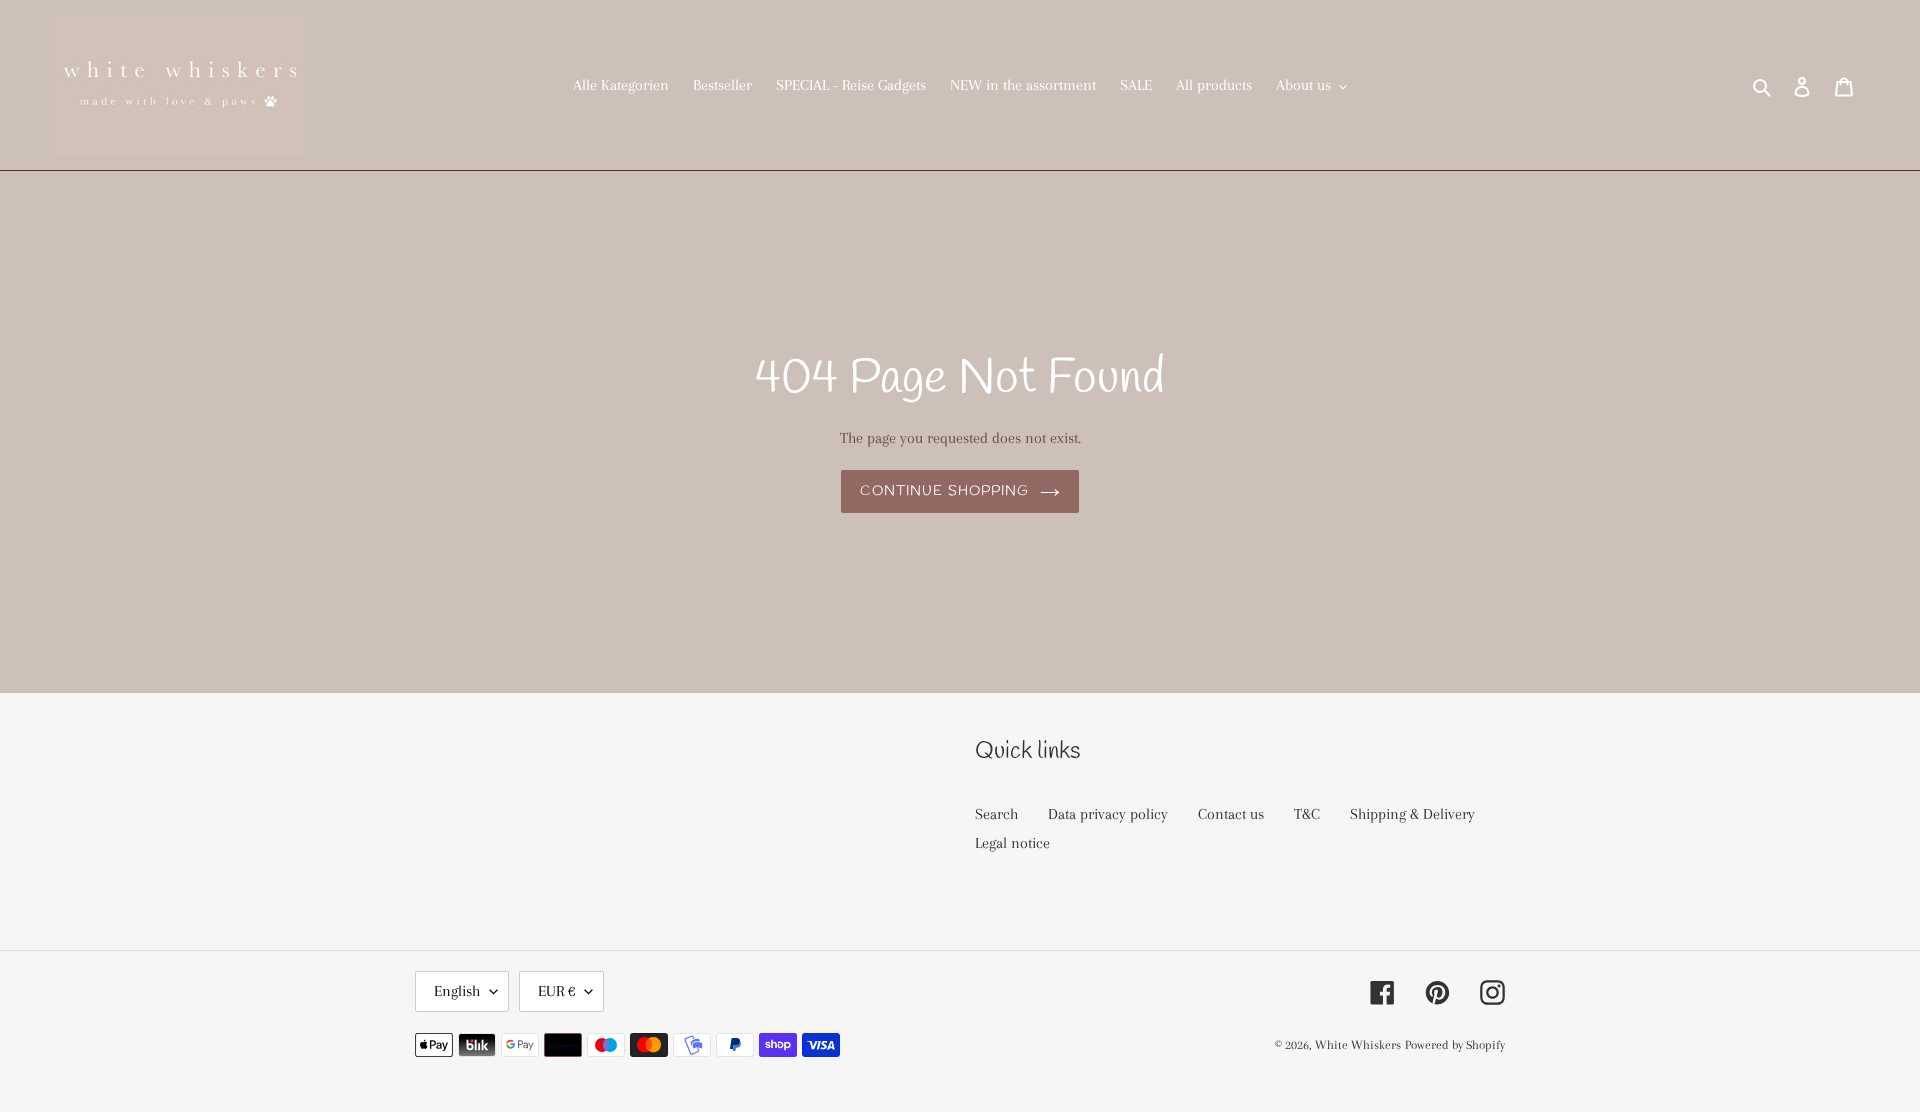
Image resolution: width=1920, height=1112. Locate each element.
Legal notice (1012, 843)
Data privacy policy (1108, 814)
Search (996, 814)
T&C (1307, 814)
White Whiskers (1358, 1045)
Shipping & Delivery (1412, 814)
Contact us (1231, 814)
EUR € (556, 991)
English (457, 991)
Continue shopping (944, 491)
